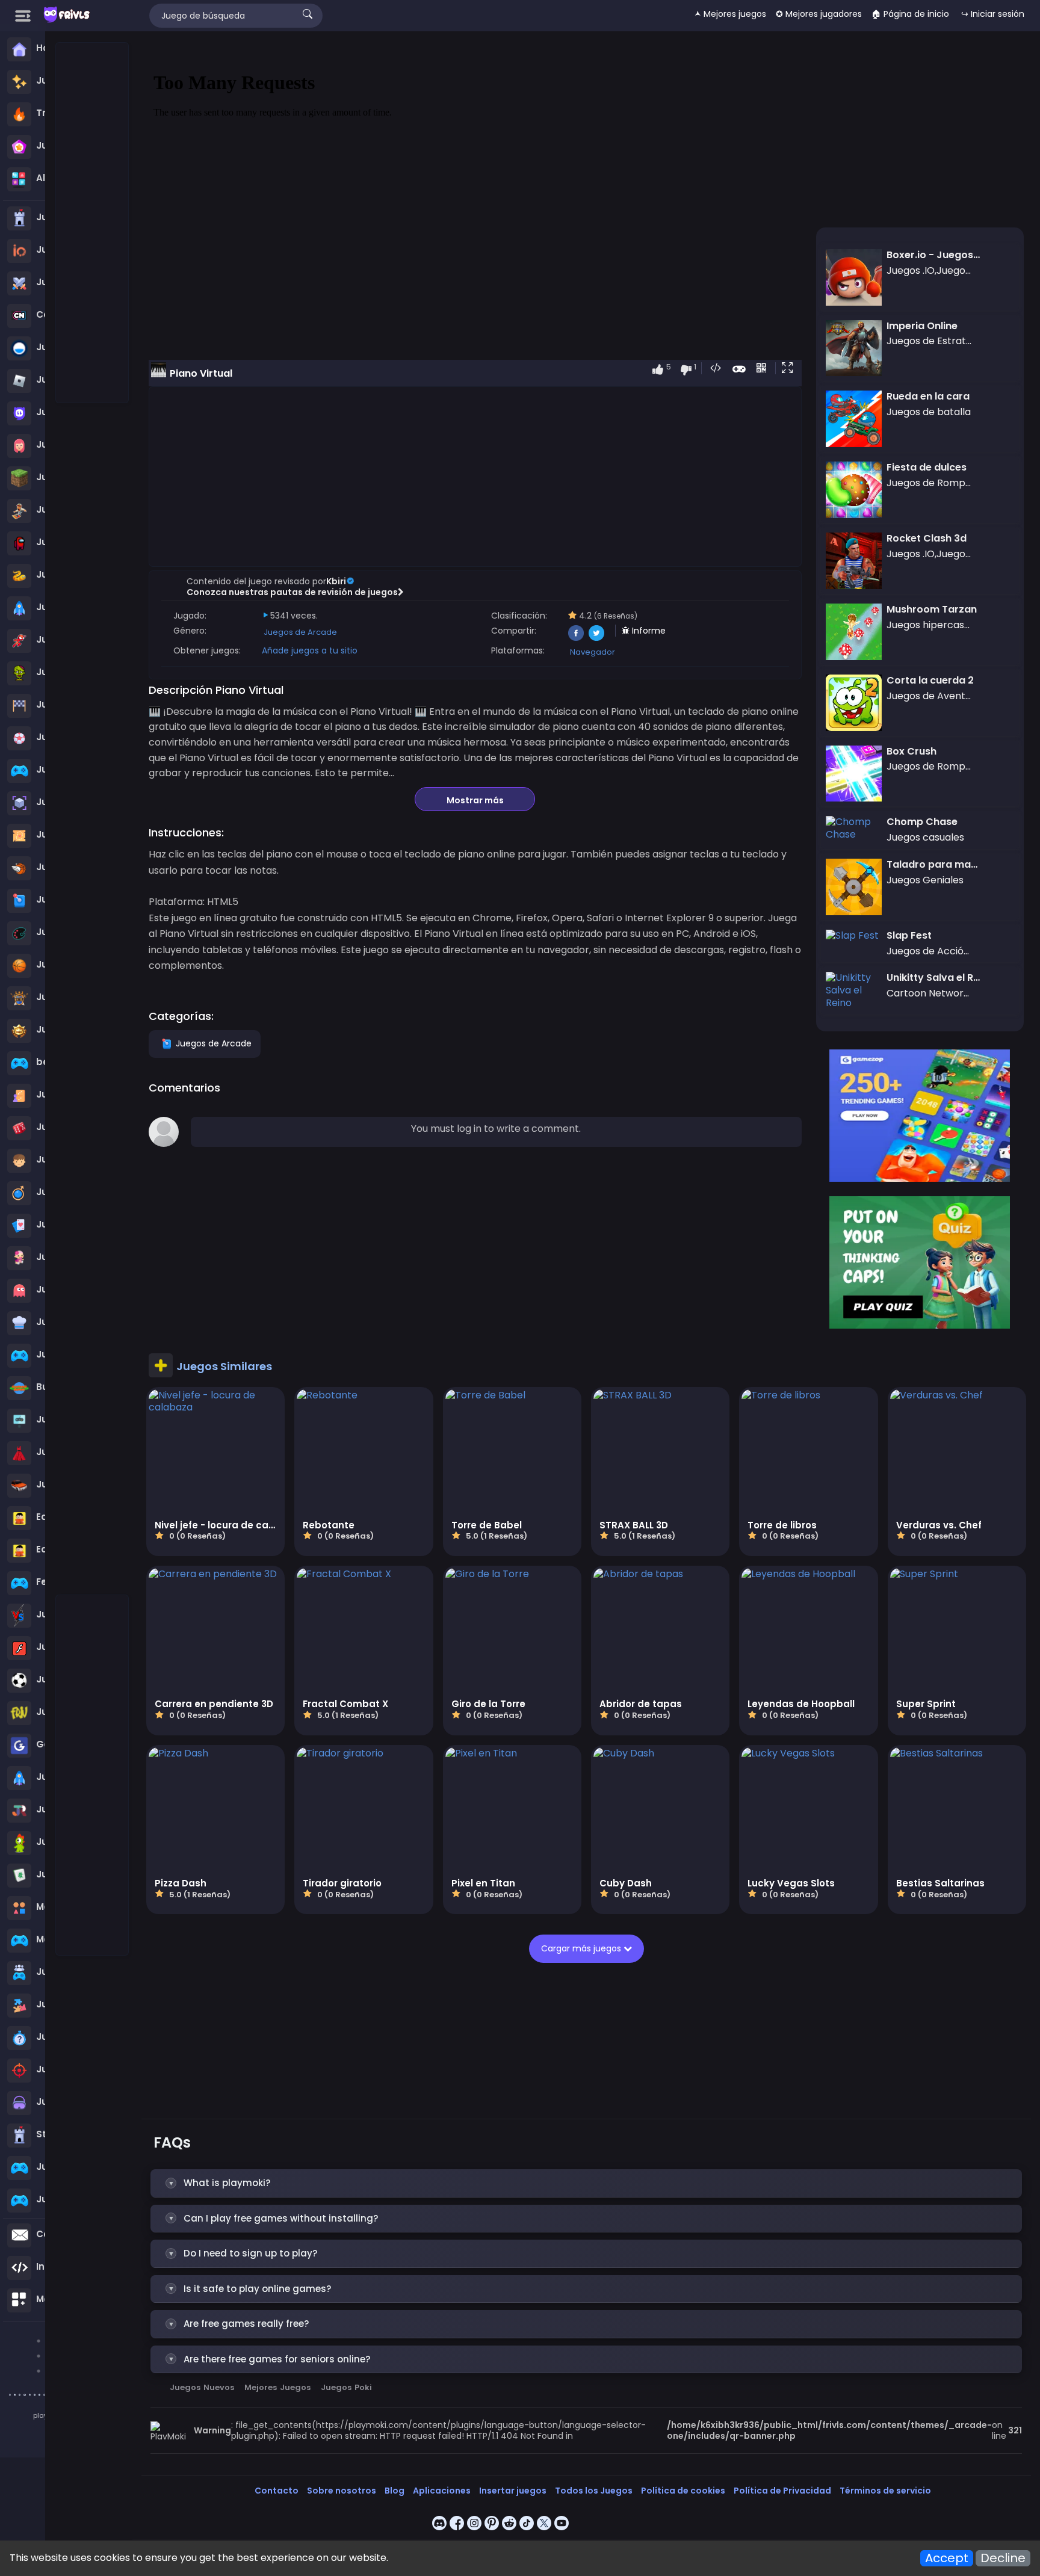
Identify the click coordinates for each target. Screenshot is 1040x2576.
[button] (790, 369)
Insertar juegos (513, 2491)
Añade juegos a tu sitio (310, 650)
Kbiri (336, 581)
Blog (395, 2491)
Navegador (593, 652)
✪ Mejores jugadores (819, 14)
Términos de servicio (885, 2491)
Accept (947, 2558)
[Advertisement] (93, 223)
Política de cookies (683, 2491)
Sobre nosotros (342, 2491)
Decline (1003, 2558)
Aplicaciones (442, 2491)
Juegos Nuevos (202, 2387)
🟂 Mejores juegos (730, 14)
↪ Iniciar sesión (993, 14)
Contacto (277, 2491)
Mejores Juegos (277, 2387)
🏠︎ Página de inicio (910, 14)
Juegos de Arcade (300, 632)
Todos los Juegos (594, 2491)
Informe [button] (648, 631)
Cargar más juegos (582, 1948)
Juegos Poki (346, 2387)
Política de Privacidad (782, 2491)
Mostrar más (475, 800)
